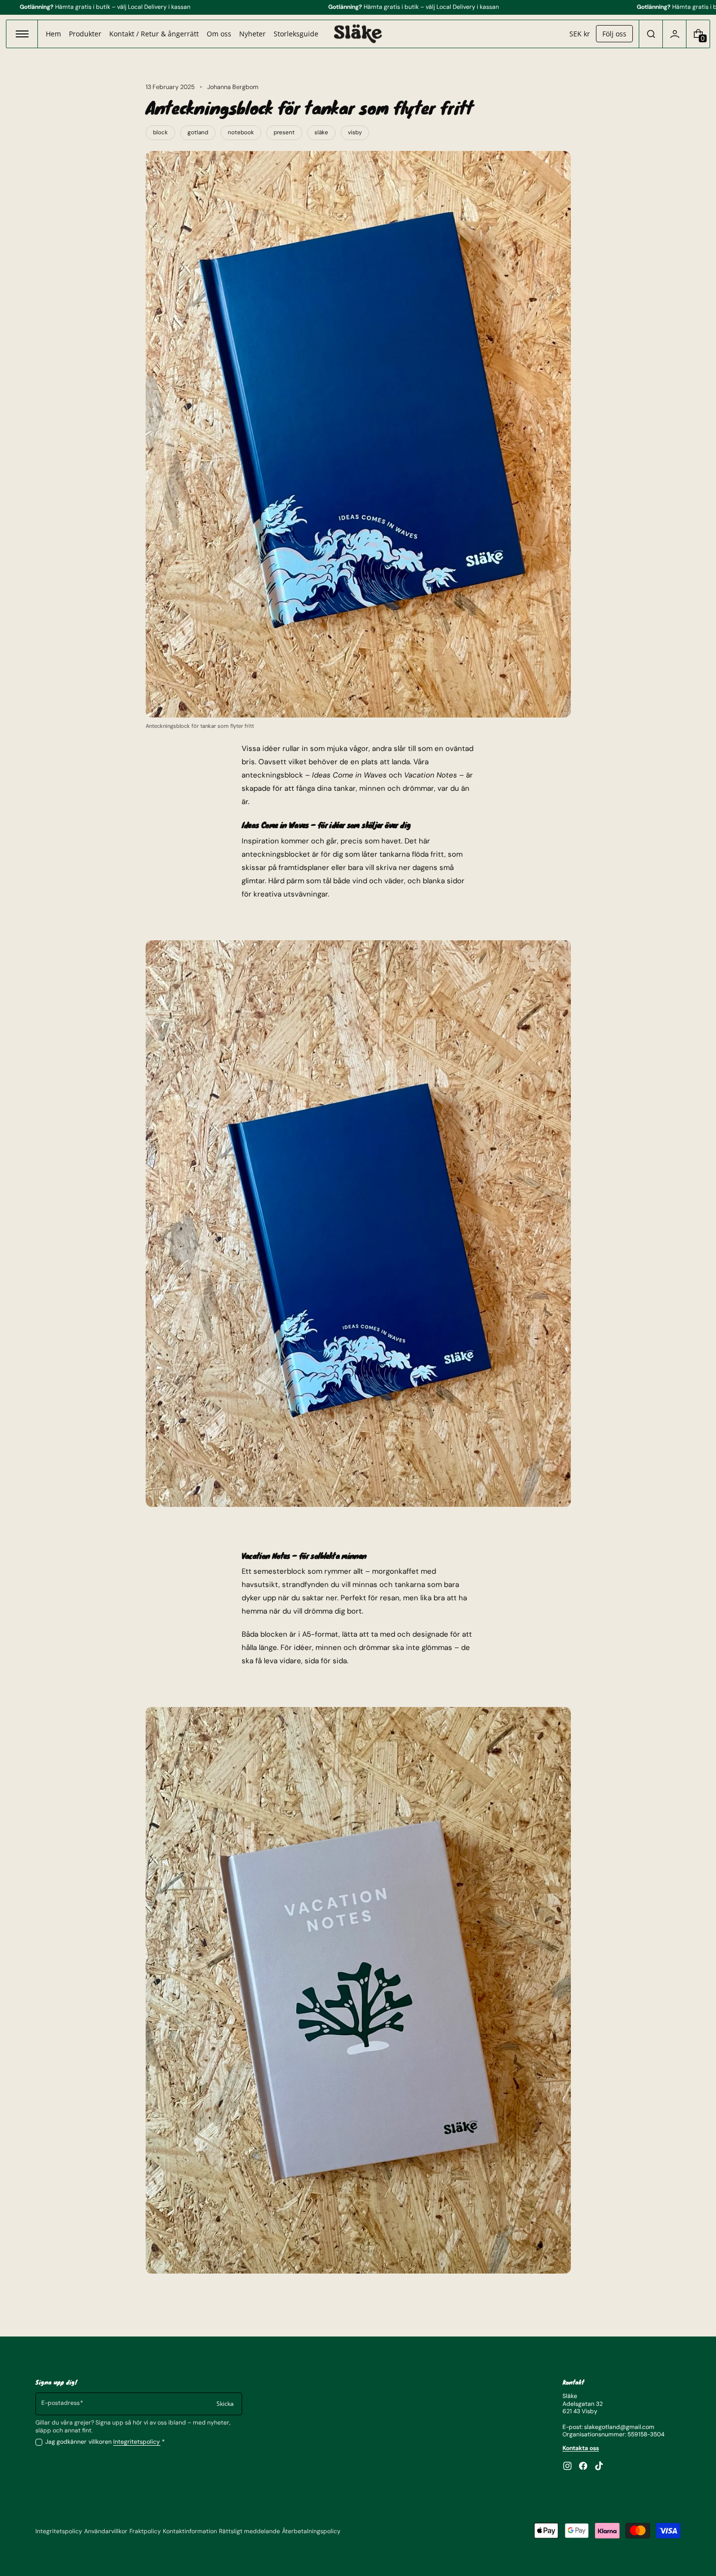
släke (321, 133)
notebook (241, 133)
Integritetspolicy (137, 2442)
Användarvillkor (106, 2531)
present (284, 133)
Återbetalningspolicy (311, 2531)
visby (355, 133)
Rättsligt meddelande (249, 2531)
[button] (651, 34)
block (160, 133)
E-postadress (61, 2403)
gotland (198, 133)
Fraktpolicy (145, 2531)
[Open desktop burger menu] (22, 34)
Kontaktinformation (190, 2531)
